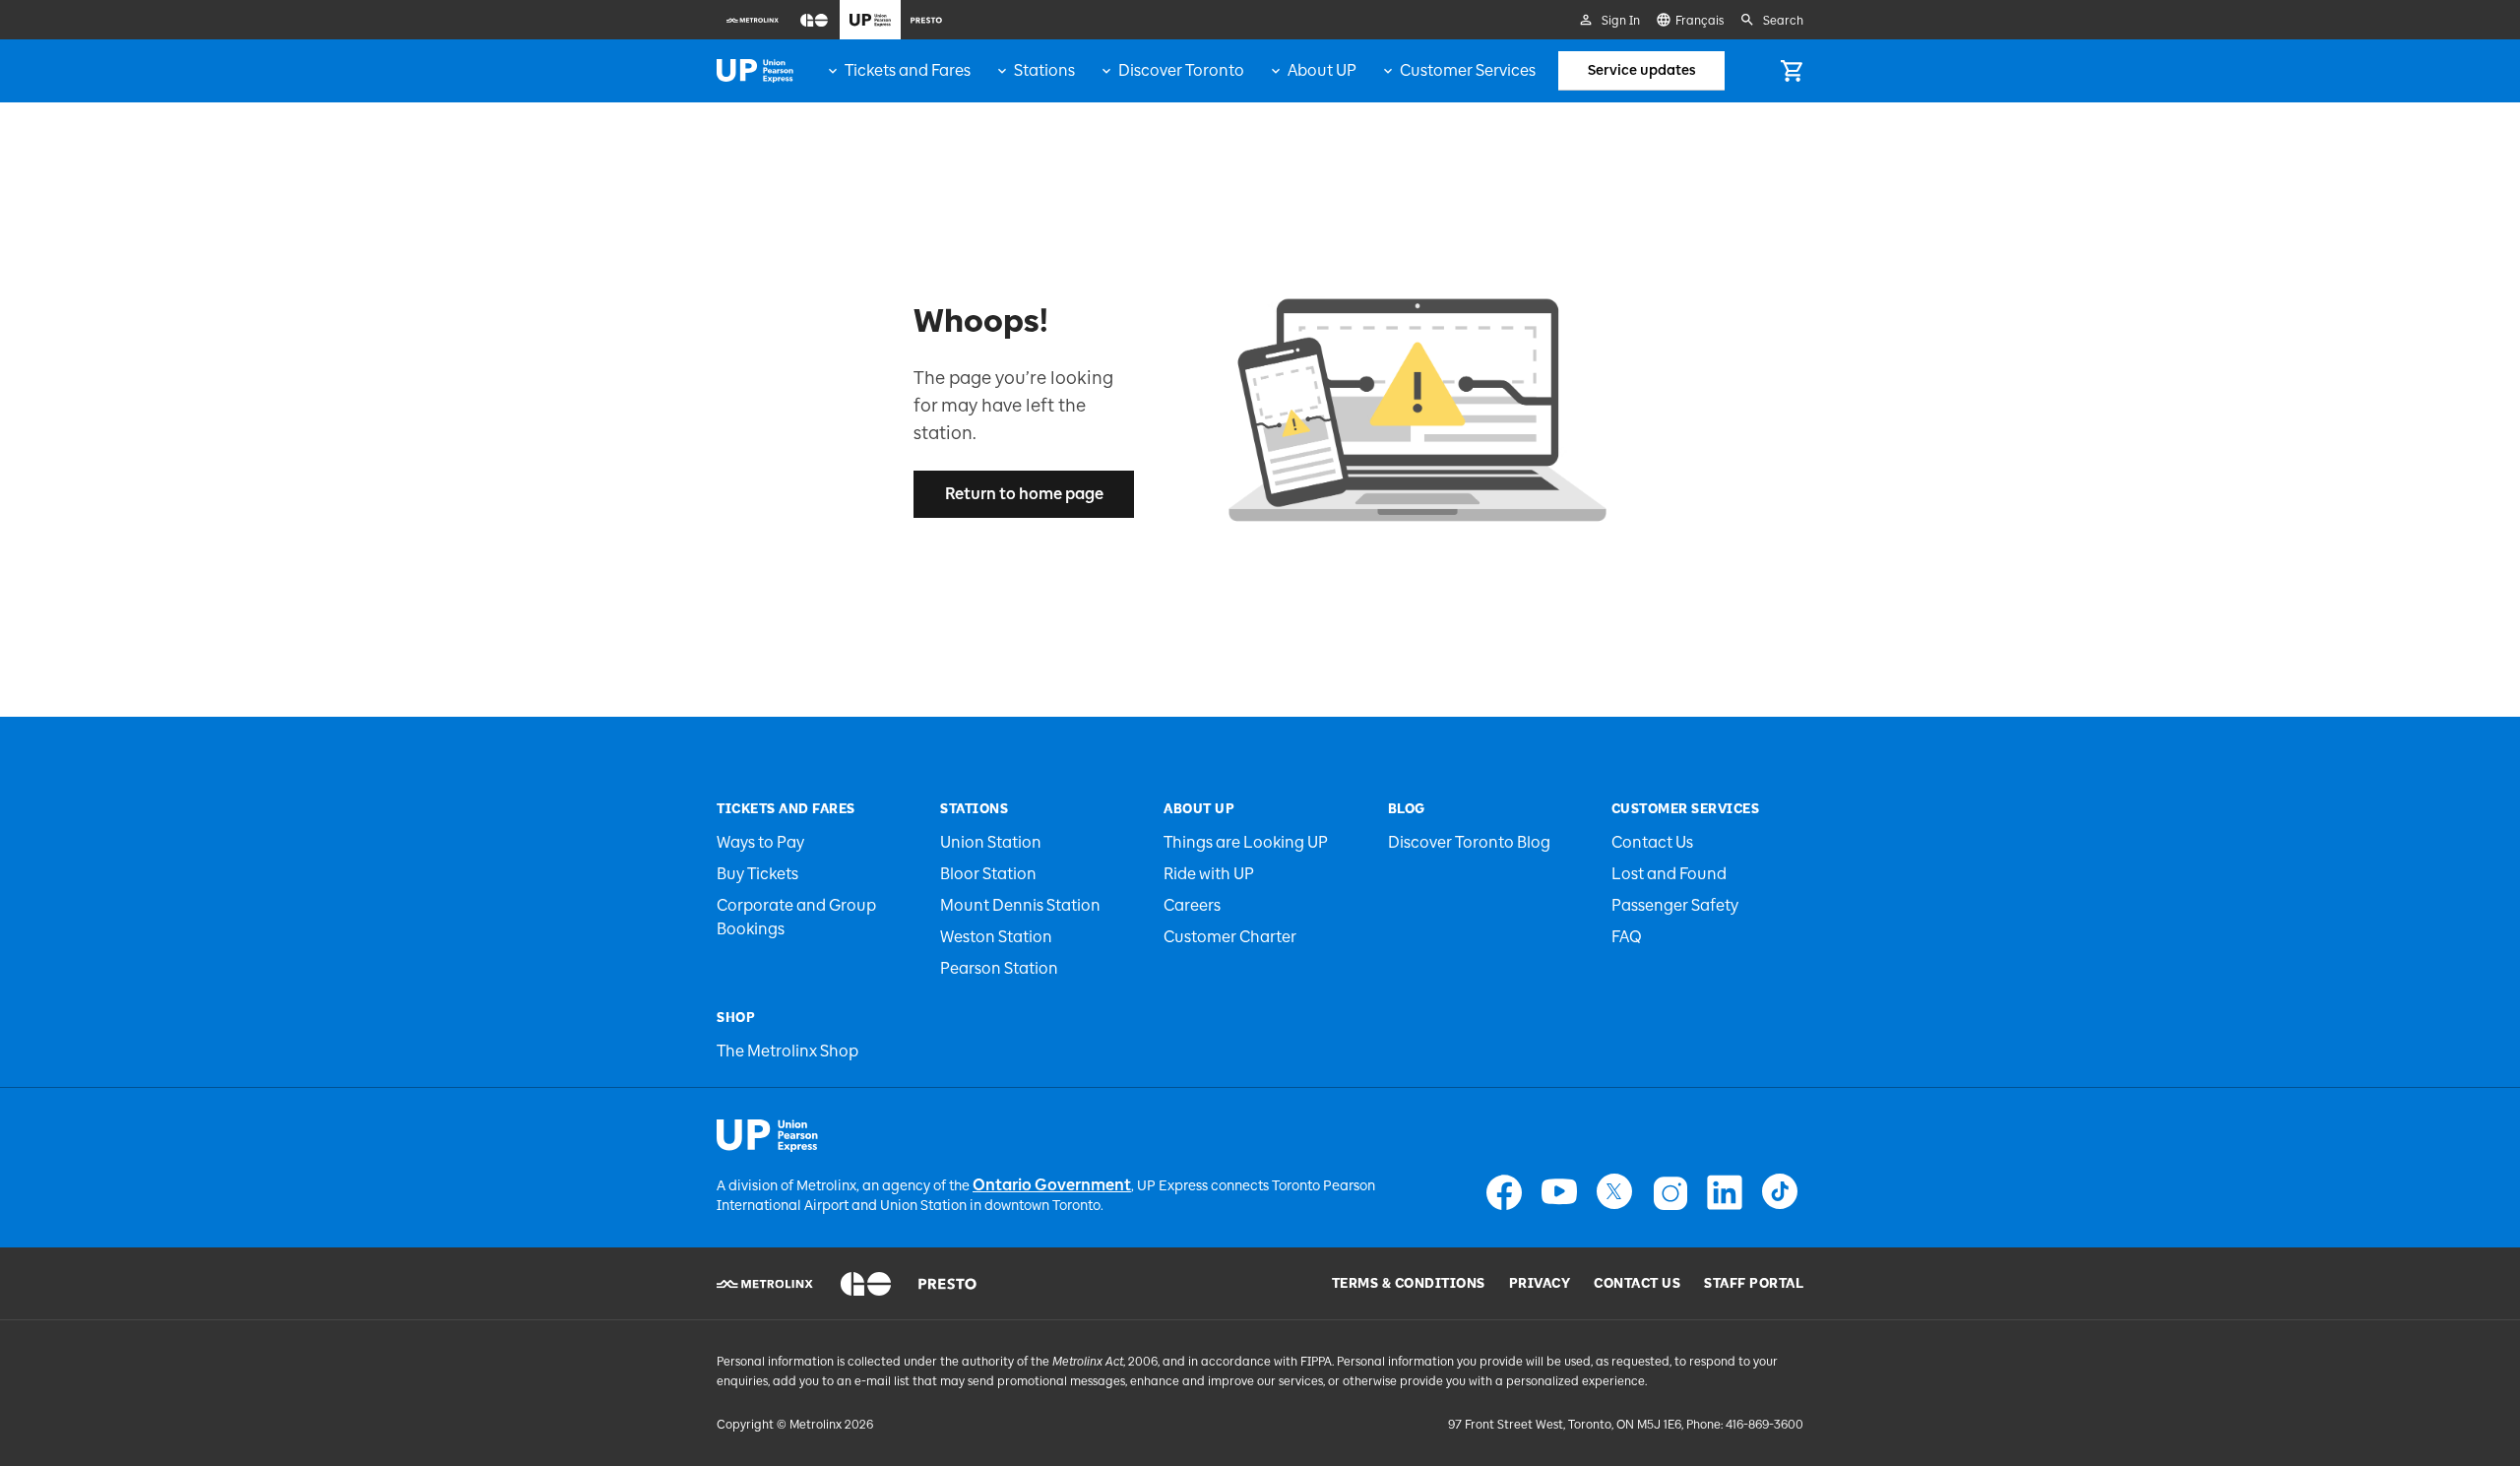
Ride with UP (1209, 874)
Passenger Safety (1675, 905)
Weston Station (996, 937)
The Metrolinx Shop (787, 1051)
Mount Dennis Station (1020, 905)
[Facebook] (1504, 1192)
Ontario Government (1052, 1185)
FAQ (1627, 937)
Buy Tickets (757, 874)
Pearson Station (999, 968)
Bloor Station (988, 874)
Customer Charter (1230, 937)
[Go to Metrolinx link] (765, 1284)
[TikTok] (1780, 1192)
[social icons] (767, 1135)
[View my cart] (1792, 71)
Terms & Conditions (1409, 1284)
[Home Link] (755, 71)
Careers (1192, 905)
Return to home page (1024, 494)
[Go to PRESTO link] (947, 1284)
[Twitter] (1614, 1192)
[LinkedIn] (1725, 1192)
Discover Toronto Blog (1469, 842)
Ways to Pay (760, 842)
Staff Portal (1754, 1284)
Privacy (1540, 1284)
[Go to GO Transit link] (866, 1284)
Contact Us (1652, 842)
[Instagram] (1669, 1192)
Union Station (991, 842)
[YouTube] (1559, 1192)
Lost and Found (1669, 874)
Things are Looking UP (1246, 842)
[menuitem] (753, 20)
